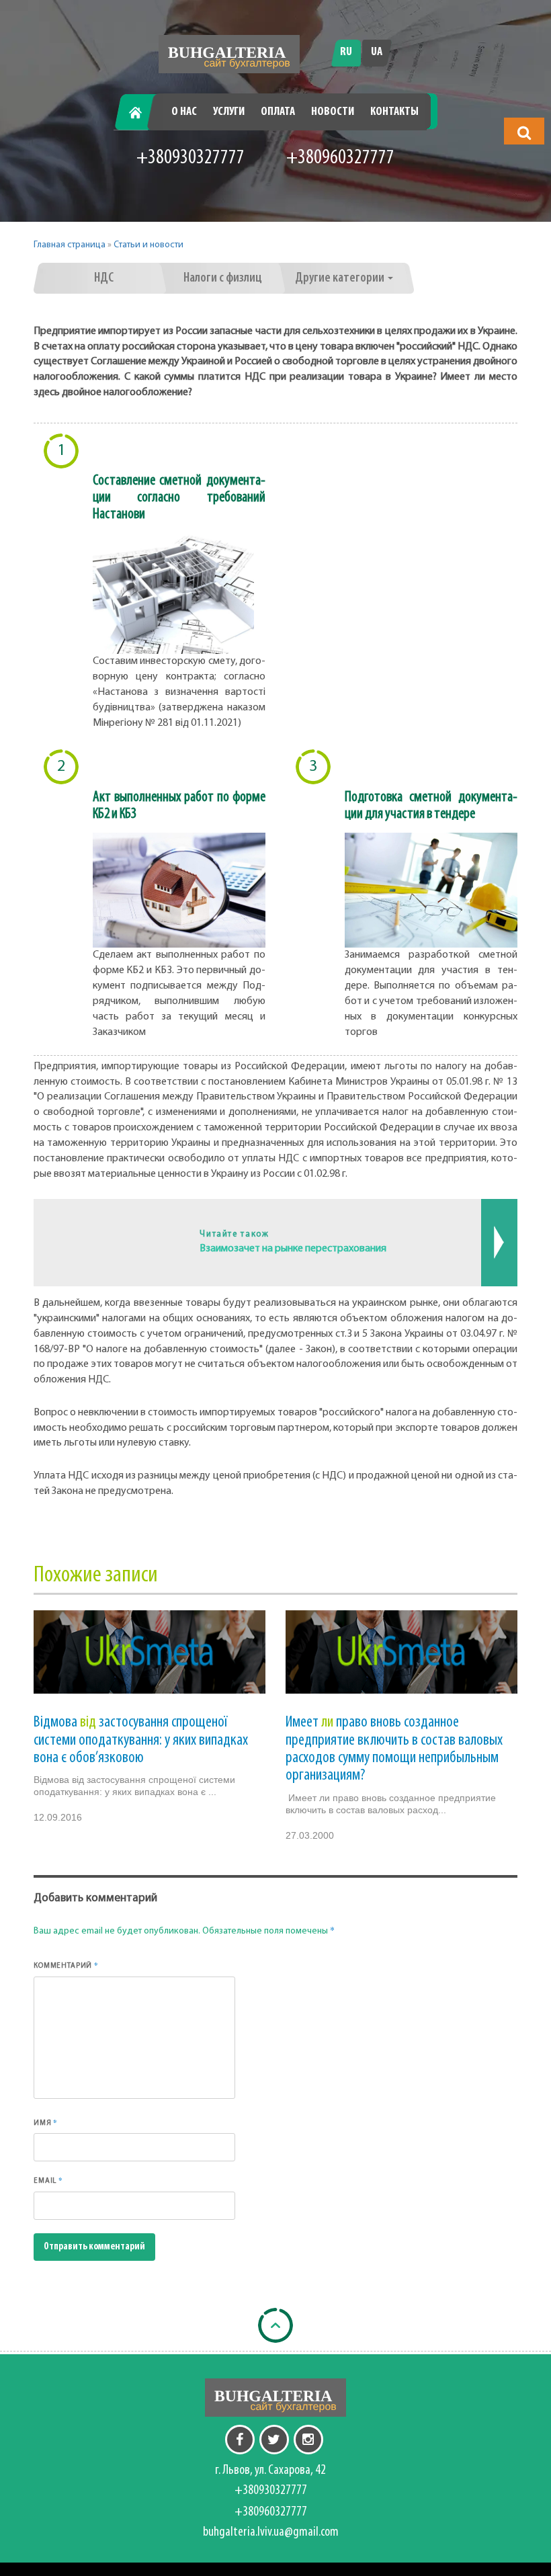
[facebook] (240, 2440)
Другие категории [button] (341, 278)
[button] (524, 132)
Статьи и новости (149, 245)
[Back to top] (275, 2325)
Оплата (278, 112)
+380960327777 (340, 158)
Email (48, 2180)
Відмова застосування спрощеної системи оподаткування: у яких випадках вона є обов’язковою (141, 1740)
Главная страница (70, 245)
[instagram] (308, 2440)
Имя (46, 2122)
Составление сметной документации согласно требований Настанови (179, 498)
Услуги (229, 112)
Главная (140, 112)
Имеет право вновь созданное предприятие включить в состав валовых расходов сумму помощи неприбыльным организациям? (394, 1749)
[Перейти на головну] (229, 54)
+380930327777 (190, 158)
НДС (104, 278)
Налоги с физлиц (223, 278)
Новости (333, 112)
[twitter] (274, 2440)
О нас (184, 112)
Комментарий (66, 1965)
